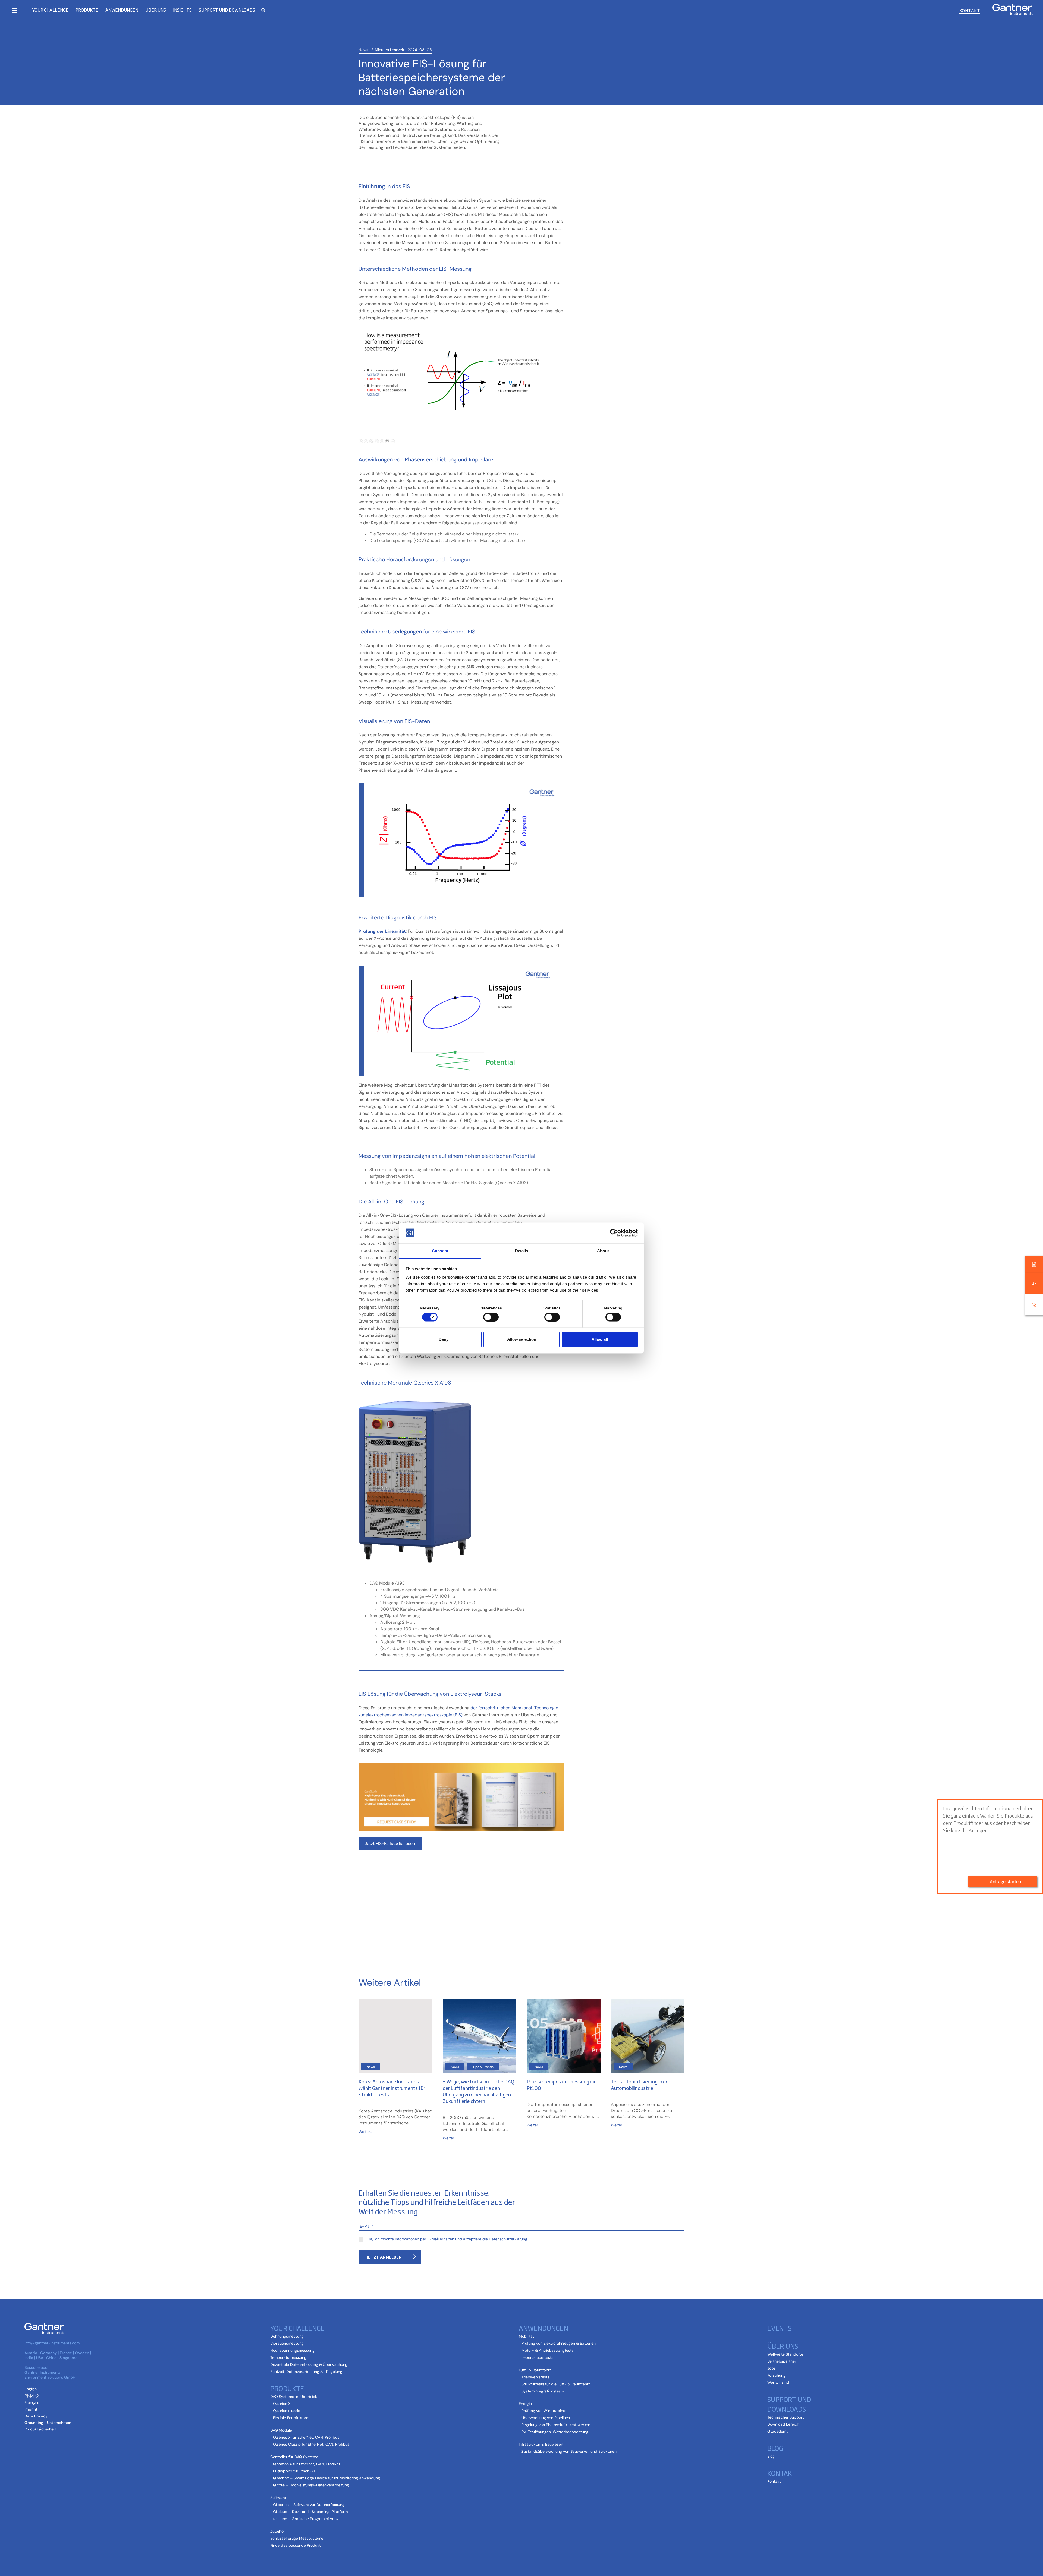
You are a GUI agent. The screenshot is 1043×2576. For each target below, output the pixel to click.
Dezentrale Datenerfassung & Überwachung (309, 2364)
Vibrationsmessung (287, 2343)
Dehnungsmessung (287, 2336)
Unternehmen (59, 2423)
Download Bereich (783, 2424)
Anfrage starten (1005, 1882)
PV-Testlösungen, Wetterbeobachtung (555, 2432)
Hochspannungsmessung (292, 2350)
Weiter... (365, 2132)
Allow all (600, 1339)
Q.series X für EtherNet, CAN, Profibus (306, 2437)
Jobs (772, 2368)
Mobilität (526, 2336)
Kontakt (970, 10)
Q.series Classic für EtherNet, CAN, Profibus (311, 2444)
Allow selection (522, 1339)
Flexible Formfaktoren (292, 2418)
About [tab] (603, 1251)
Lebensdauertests (537, 2357)
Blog (771, 2456)
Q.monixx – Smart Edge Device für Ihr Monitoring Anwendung (326, 2478)
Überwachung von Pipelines (546, 2418)
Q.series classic (287, 2411)
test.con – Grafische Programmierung (306, 2519)
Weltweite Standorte (785, 2354)
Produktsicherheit (40, 2429)
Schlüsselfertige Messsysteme (297, 2538)
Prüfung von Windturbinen (544, 2411)
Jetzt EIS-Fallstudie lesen (390, 1844)
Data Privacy (36, 2416)
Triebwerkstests (535, 2377)
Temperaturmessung (288, 2357)
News (363, 50)
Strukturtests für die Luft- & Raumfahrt (556, 2384)
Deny (444, 1339)
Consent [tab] (440, 1251)
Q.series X (282, 2404)
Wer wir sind (778, 2382)
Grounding (34, 2423)
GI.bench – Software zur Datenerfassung (309, 2505)
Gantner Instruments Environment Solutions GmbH (50, 2375)
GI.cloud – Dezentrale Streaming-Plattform (310, 2512)
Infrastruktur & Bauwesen (541, 2444)
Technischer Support (786, 2417)
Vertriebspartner (782, 2361)
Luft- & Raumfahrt (535, 2370)
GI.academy (778, 2431)
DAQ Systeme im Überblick (294, 2397)
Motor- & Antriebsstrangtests (547, 2350)
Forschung (776, 2375)
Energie (525, 2404)
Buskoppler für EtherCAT (294, 2471)
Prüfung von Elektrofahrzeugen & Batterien (559, 2343)
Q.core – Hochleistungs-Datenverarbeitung (311, 2485)
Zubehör (278, 2531)
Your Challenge (50, 10)
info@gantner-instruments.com (52, 2343)
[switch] (490, 1317)
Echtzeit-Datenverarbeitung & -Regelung (306, 2372)
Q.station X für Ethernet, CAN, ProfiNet (307, 2464)
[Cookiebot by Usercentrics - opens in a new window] (614, 1233)
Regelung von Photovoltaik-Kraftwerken (556, 2425)
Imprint (31, 2409)
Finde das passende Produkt (295, 2545)
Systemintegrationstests (543, 2391)
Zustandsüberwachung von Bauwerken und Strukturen (569, 2451)
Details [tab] (522, 1251)
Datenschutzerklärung (508, 2239)
